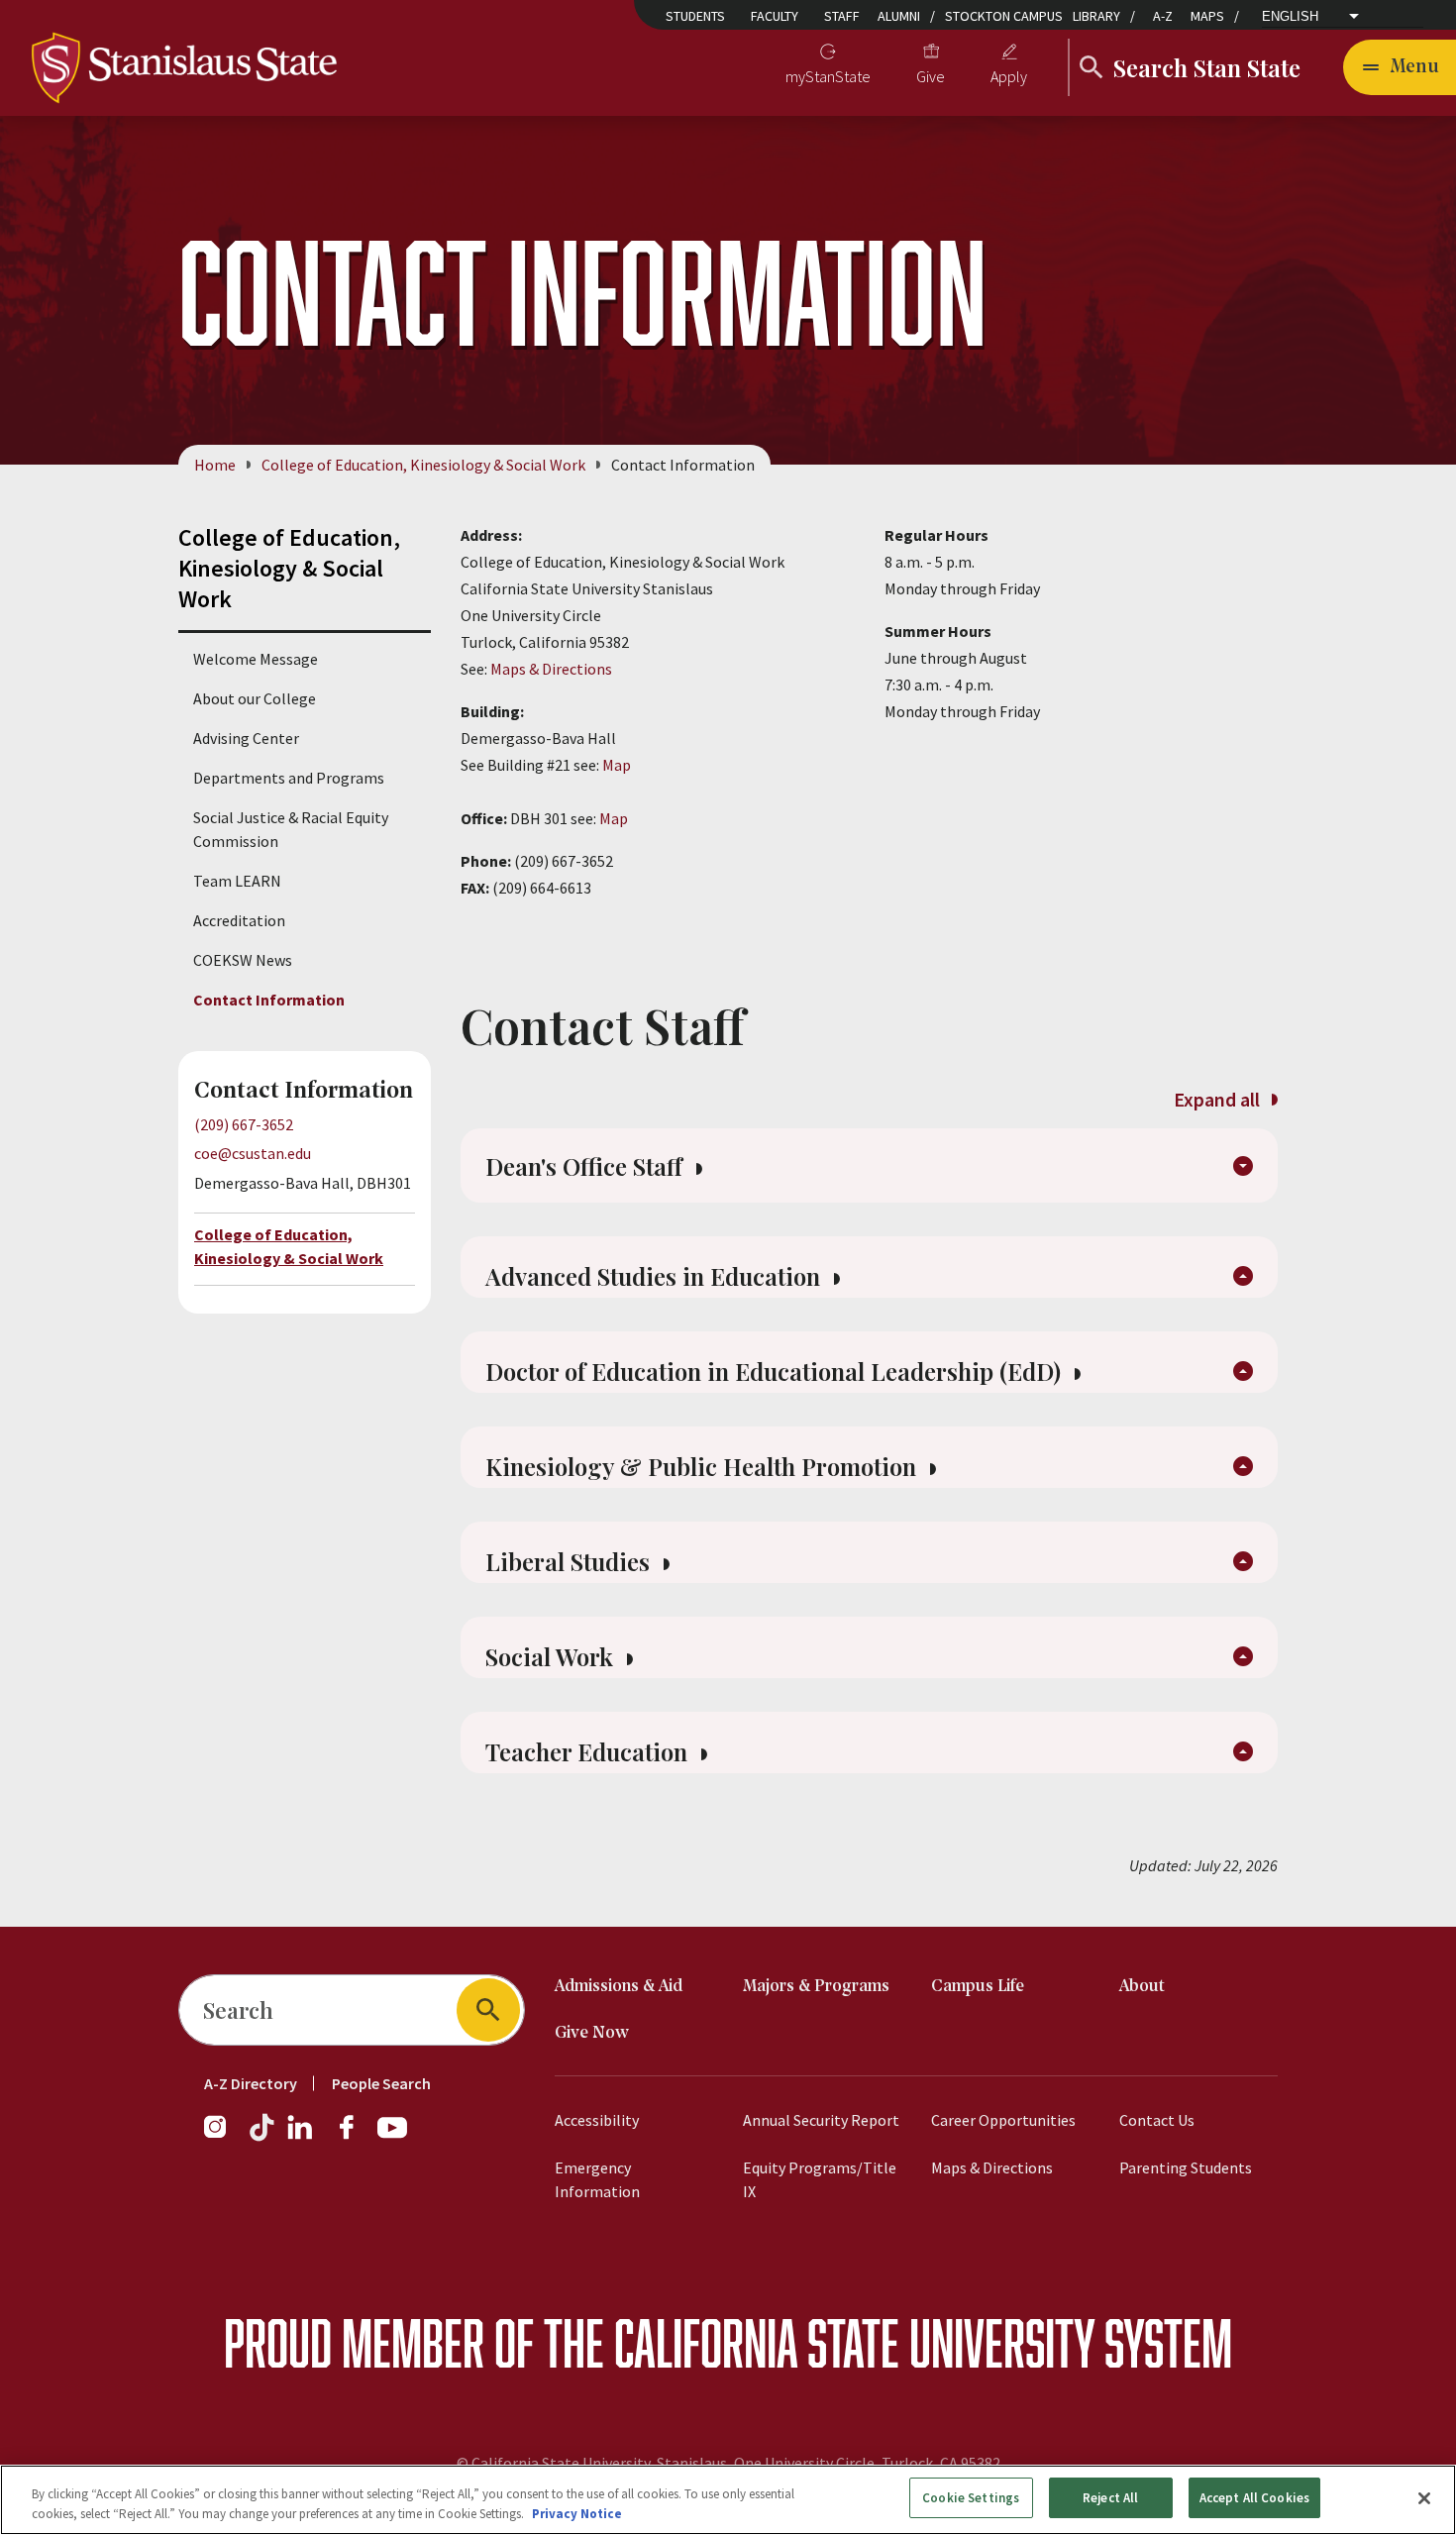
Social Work (552, 1656)
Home (215, 465)
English (1290, 16)
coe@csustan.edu (253, 1153)
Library (1096, 16)
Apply (1009, 76)
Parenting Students (1186, 2167)
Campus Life (978, 1987)
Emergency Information (597, 2179)
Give (931, 76)
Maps (1207, 16)
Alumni (899, 16)
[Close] (1424, 2498)
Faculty (775, 16)
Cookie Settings (971, 2498)
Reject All (1110, 2498)
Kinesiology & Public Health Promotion (704, 1466)
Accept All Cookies (1254, 2498)
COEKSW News (243, 960)
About (1142, 1987)
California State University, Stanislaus (599, 2463)
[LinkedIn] (301, 2137)
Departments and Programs (289, 778)
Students (695, 16)
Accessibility (597, 2120)
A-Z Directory (251, 2083)
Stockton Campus (1004, 16)
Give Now (592, 2033)
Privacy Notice (577, 2514)
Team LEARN (237, 881)
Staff (842, 16)
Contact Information (269, 1000)
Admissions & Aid (619, 1987)
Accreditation (239, 920)
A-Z (1163, 16)
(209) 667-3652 (244, 1124)
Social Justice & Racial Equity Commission (291, 829)
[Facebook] (355, 2137)
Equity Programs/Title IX (820, 2179)
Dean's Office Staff (587, 1166)
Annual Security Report (821, 2120)
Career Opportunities (1003, 2120)
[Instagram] (223, 2137)
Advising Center (246, 738)
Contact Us (1157, 2120)
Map (617, 765)
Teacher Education (589, 1751)
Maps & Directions (551, 669)
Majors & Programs (816, 1987)
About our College (255, 698)
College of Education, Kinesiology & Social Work (423, 465)
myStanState (828, 76)
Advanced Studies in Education (656, 1276)
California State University (854, 2342)
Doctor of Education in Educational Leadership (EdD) (776, 1371)
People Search (381, 2083)
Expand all (1219, 1099)
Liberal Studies (571, 1561)
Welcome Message (256, 659)
